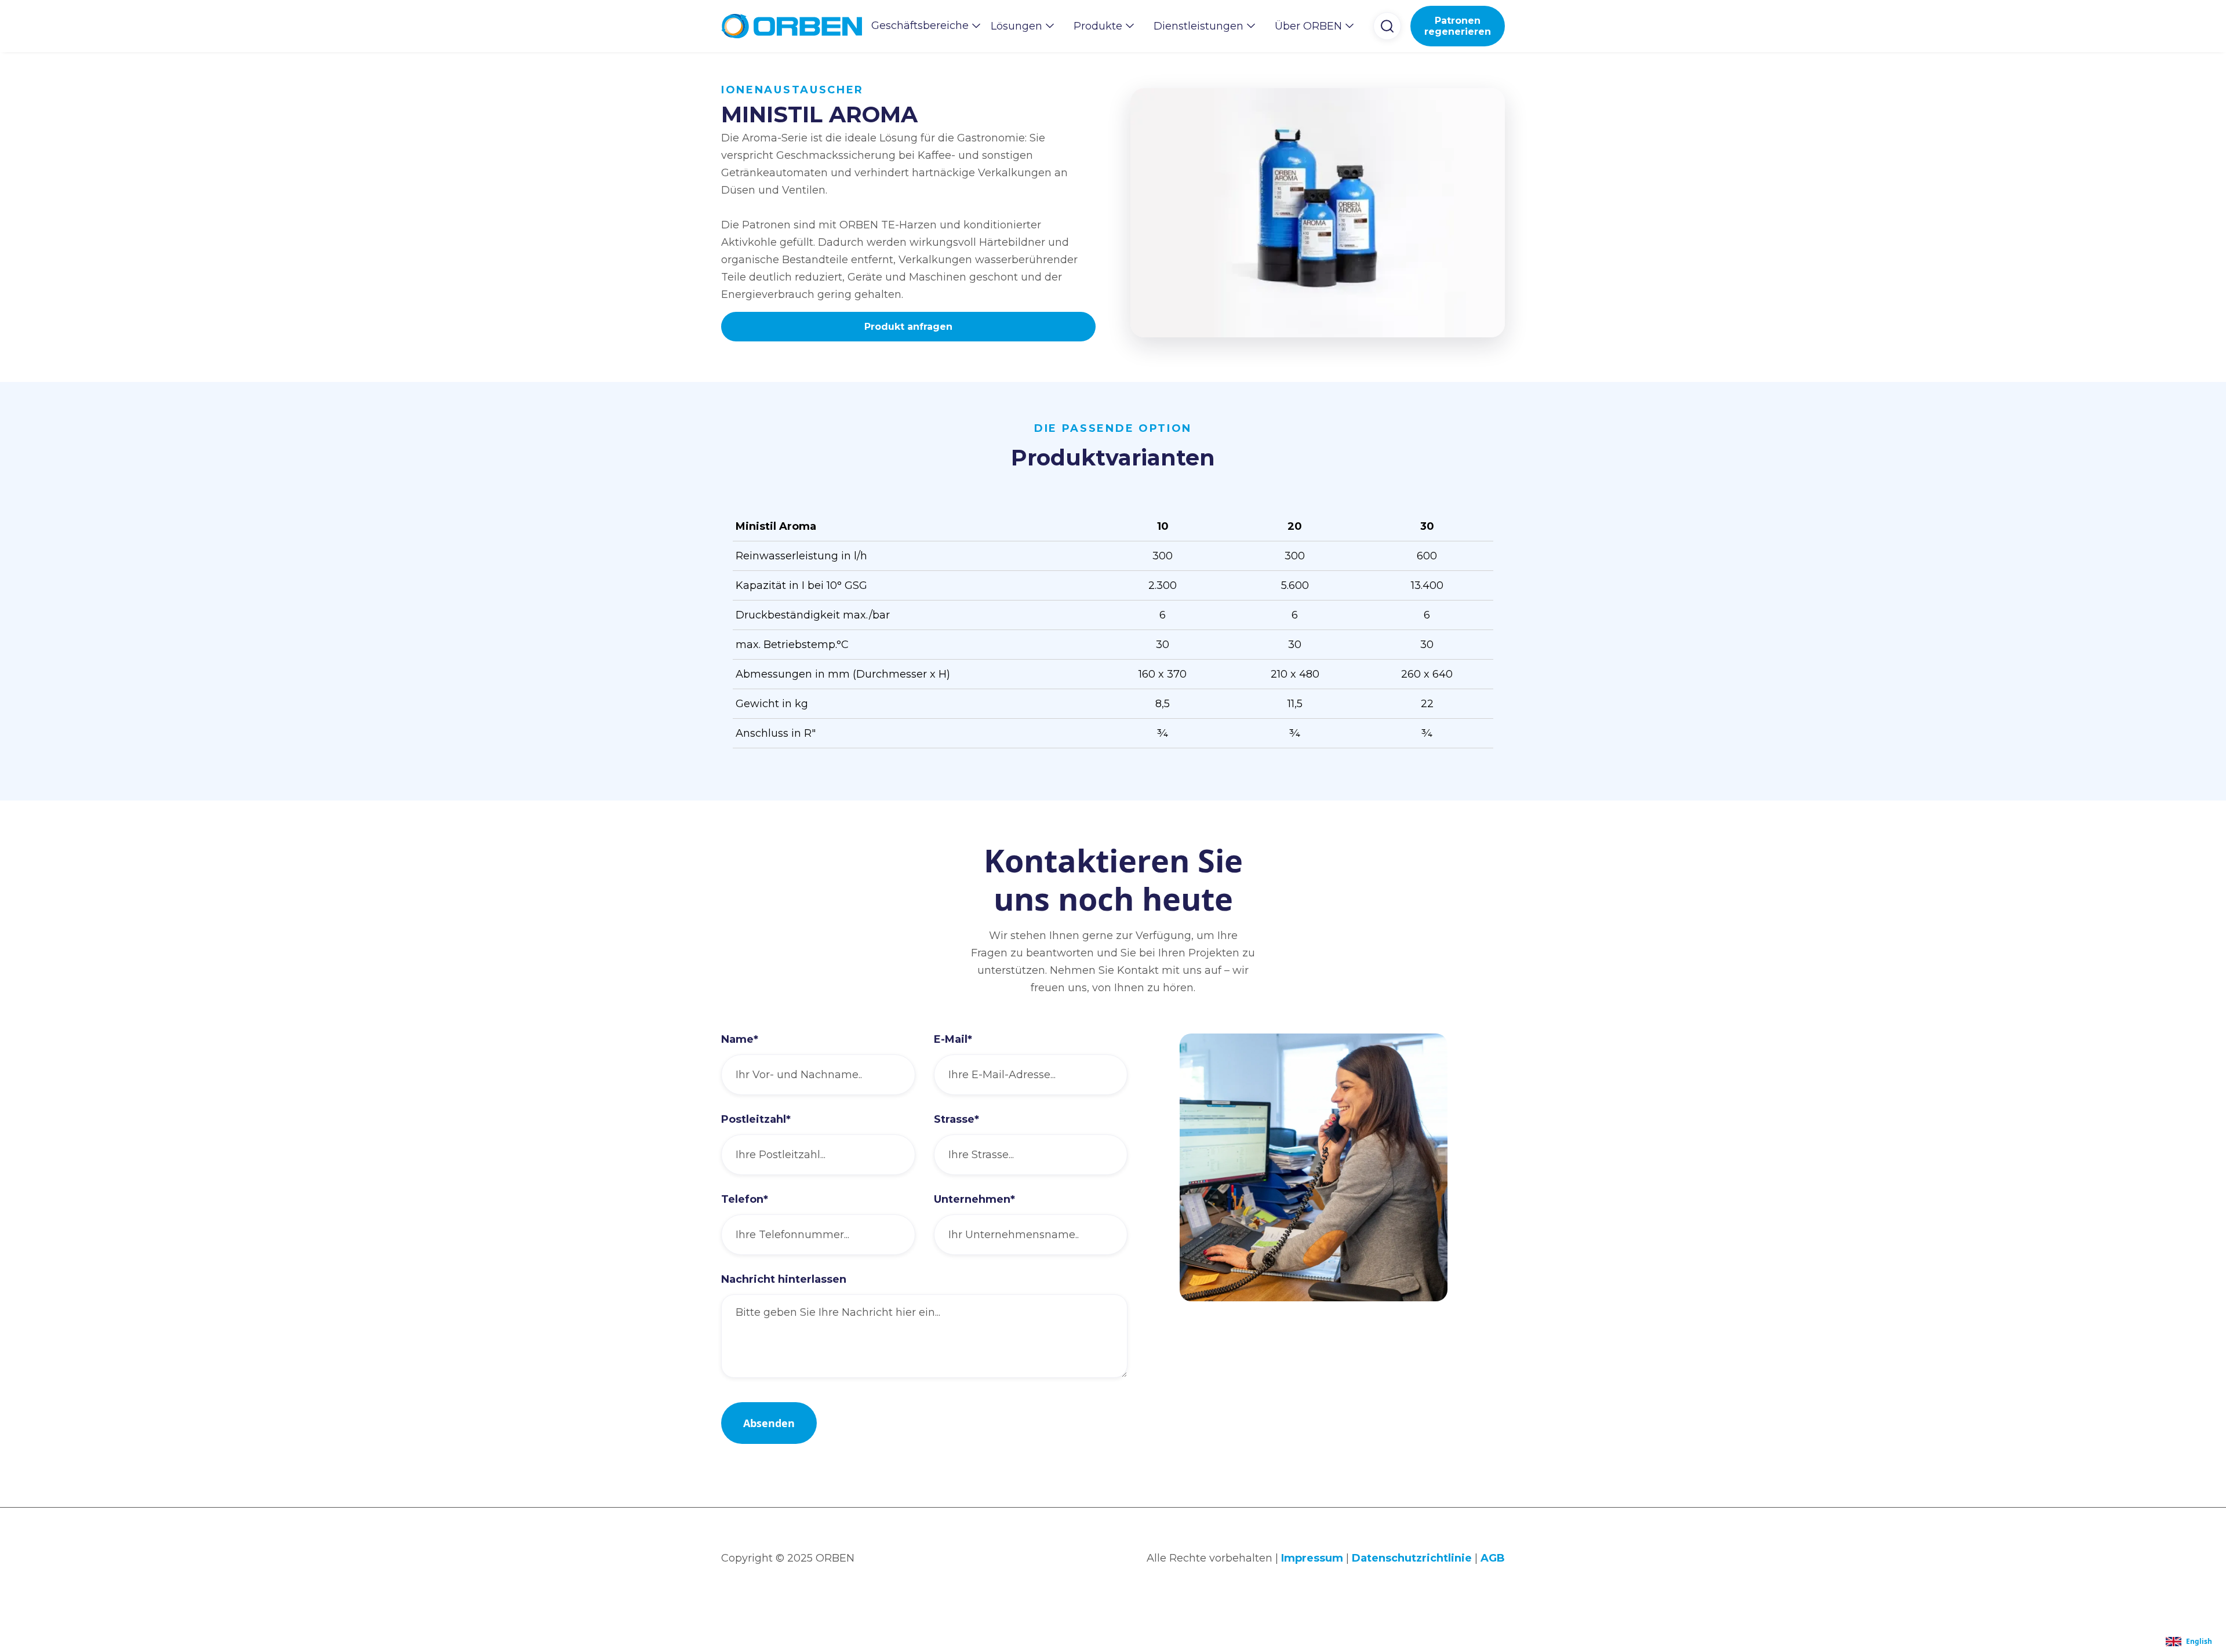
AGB (1493, 1558)
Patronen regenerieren (1458, 26)
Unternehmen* (974, 1199)
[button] (922, 26)
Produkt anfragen (908, 327)
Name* (740, 1039)
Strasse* (956, 1119)
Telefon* (745, 1199)
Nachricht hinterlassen (784, 1279)
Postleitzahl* (756, 1119)
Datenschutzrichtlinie (1412, 1558)
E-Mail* (953, 1039)
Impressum (1312, 1558)
